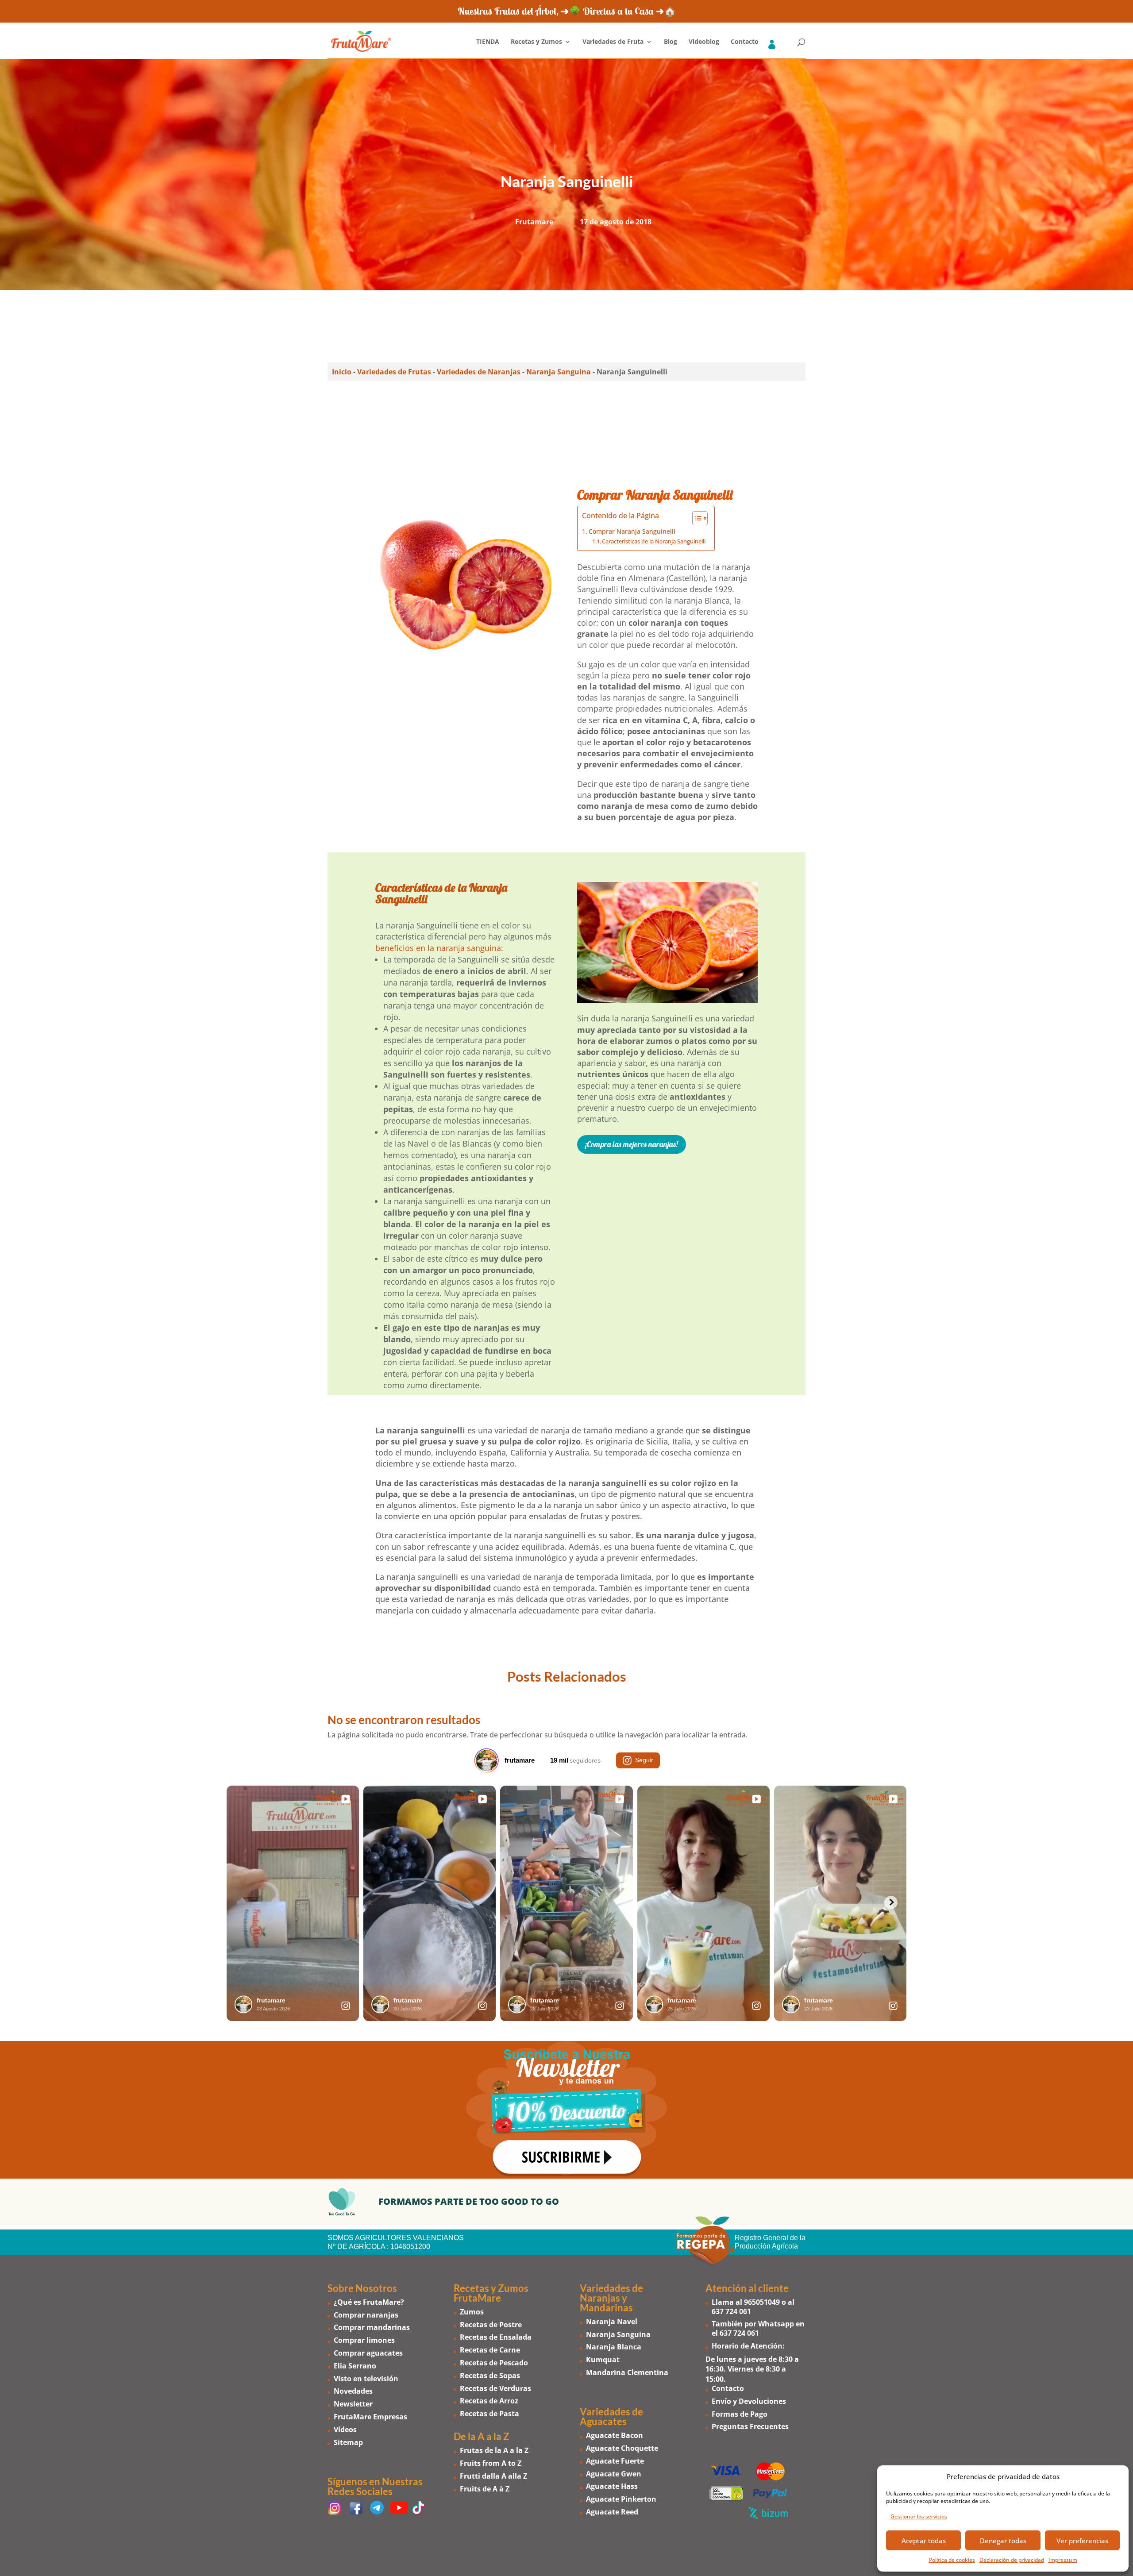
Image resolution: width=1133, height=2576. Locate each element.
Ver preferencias (1082, 2541)
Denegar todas (1003, 2541)
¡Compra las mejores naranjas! (632, 1144)
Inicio (342, 372)
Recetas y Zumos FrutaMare (491, 2293)
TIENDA (488, 42)
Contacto (745, 42)
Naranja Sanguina (559, 372)
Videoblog (704, 42)
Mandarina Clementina (627, 2372)
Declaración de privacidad (1012, 2560)
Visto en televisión (366, 2379)
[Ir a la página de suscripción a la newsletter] (566, 2110)
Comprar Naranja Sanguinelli (632, 531)
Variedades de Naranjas (479, 372)
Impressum (1063, 2560)
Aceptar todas (924, 2541)
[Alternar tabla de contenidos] (696, 518)
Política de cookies (952, 2560)
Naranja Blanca (614, 2347)
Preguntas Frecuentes (750, 2426)
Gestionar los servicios (919, 2516)
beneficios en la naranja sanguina (438, 948)
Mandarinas (606, 2308)
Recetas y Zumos (536, 42)
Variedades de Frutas (394, 372)
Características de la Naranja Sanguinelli (654, 541)
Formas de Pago (740, 2414)
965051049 (762, 2302)
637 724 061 (731, 2311)
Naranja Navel (612, 2322)
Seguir (644, 1760)
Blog (671, 42)
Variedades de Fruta (613, 42)
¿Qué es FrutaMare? (369, 2302)
